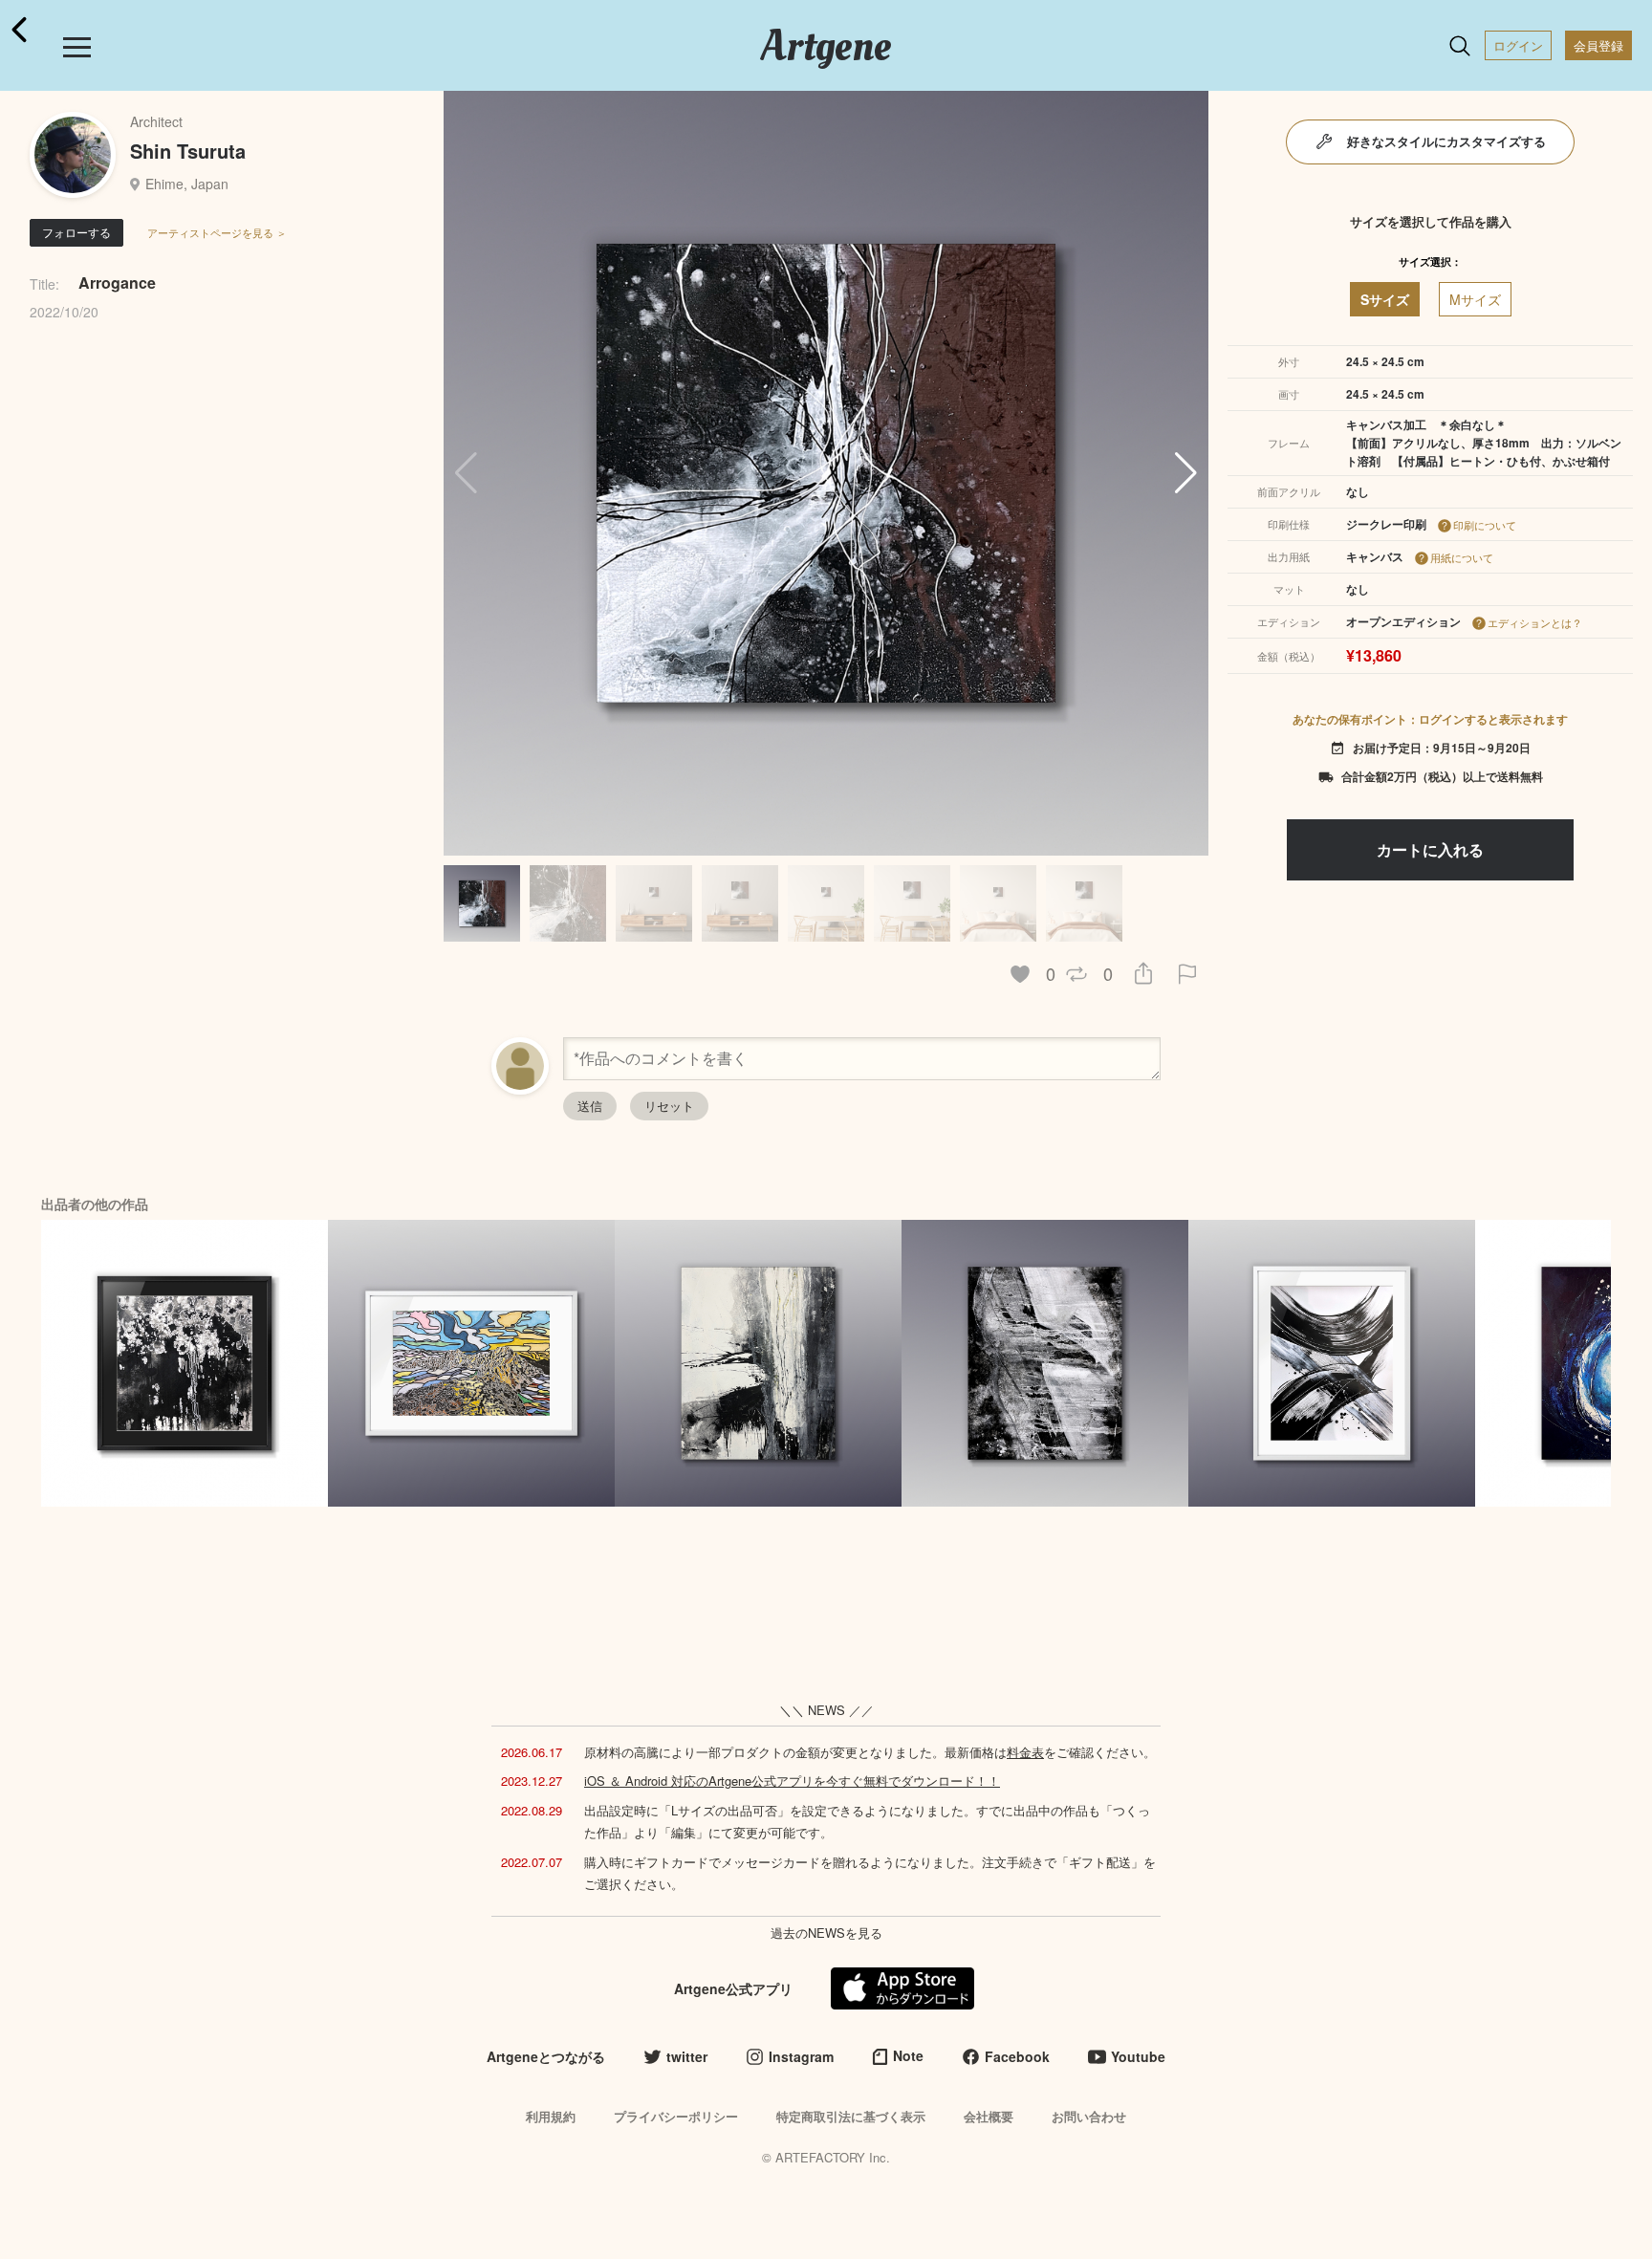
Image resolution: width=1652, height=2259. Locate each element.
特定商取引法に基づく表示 (851, 2116)
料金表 (1025, 1752)
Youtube (1138, 2056)
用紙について (1462, 557)
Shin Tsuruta (188, 151)
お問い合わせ (1089, 2116)
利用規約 (551, 2116)
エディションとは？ (1535, 622)
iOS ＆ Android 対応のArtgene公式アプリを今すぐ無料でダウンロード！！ (792, 1781)
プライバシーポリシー (676, 2116)
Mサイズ (1475, 299)
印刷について (1485, 525)
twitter (687, 2056)
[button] (1186, 473)
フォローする (76, 232)
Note (908, 2055)
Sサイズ (1385, 299)
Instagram (801, 2056)
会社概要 (989, 2116)
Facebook (1017, 2056)
